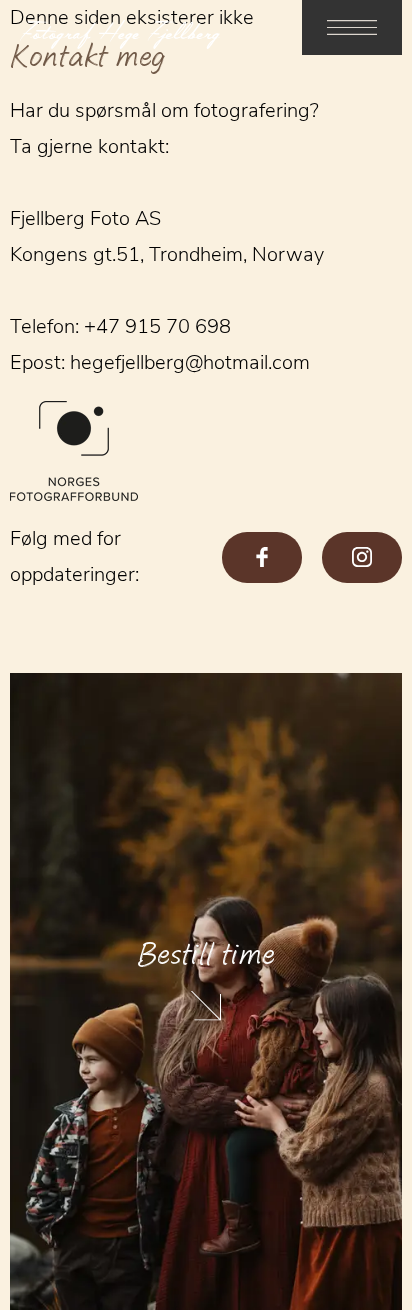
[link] (352, 27)
